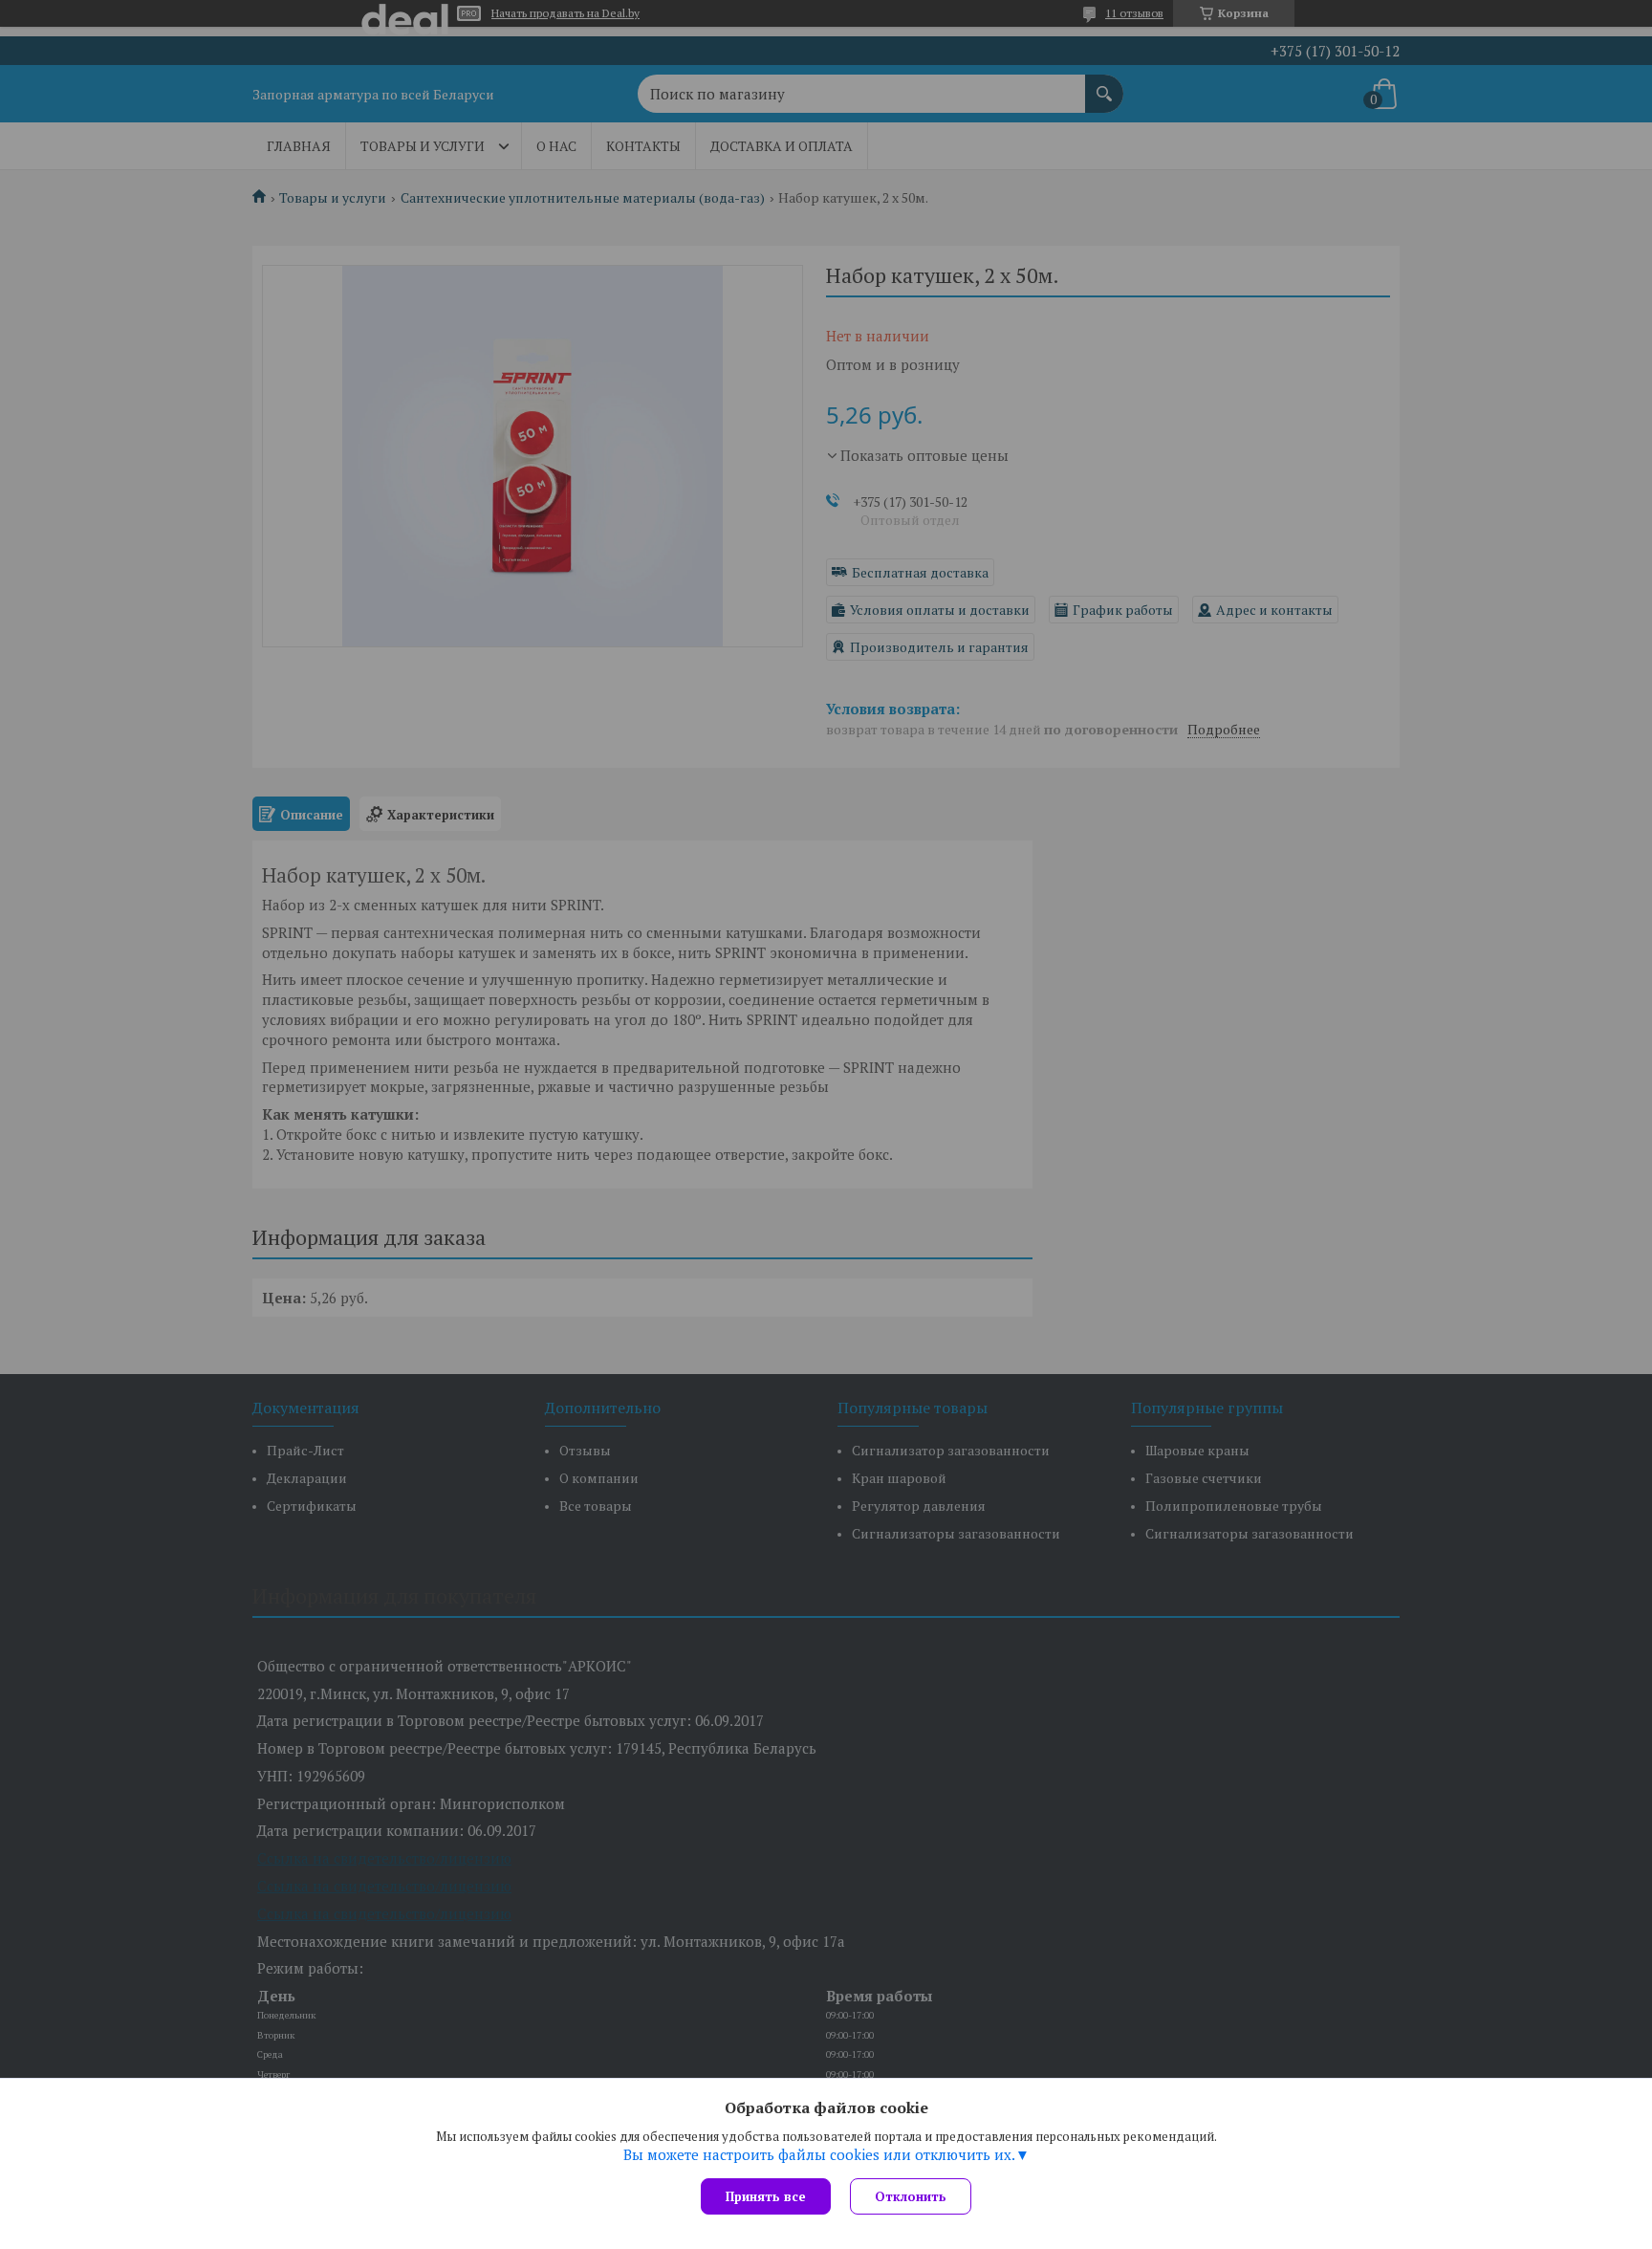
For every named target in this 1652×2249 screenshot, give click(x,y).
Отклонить (911, 2196)
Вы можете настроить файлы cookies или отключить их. (819, 2154)
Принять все (766, 2196)
